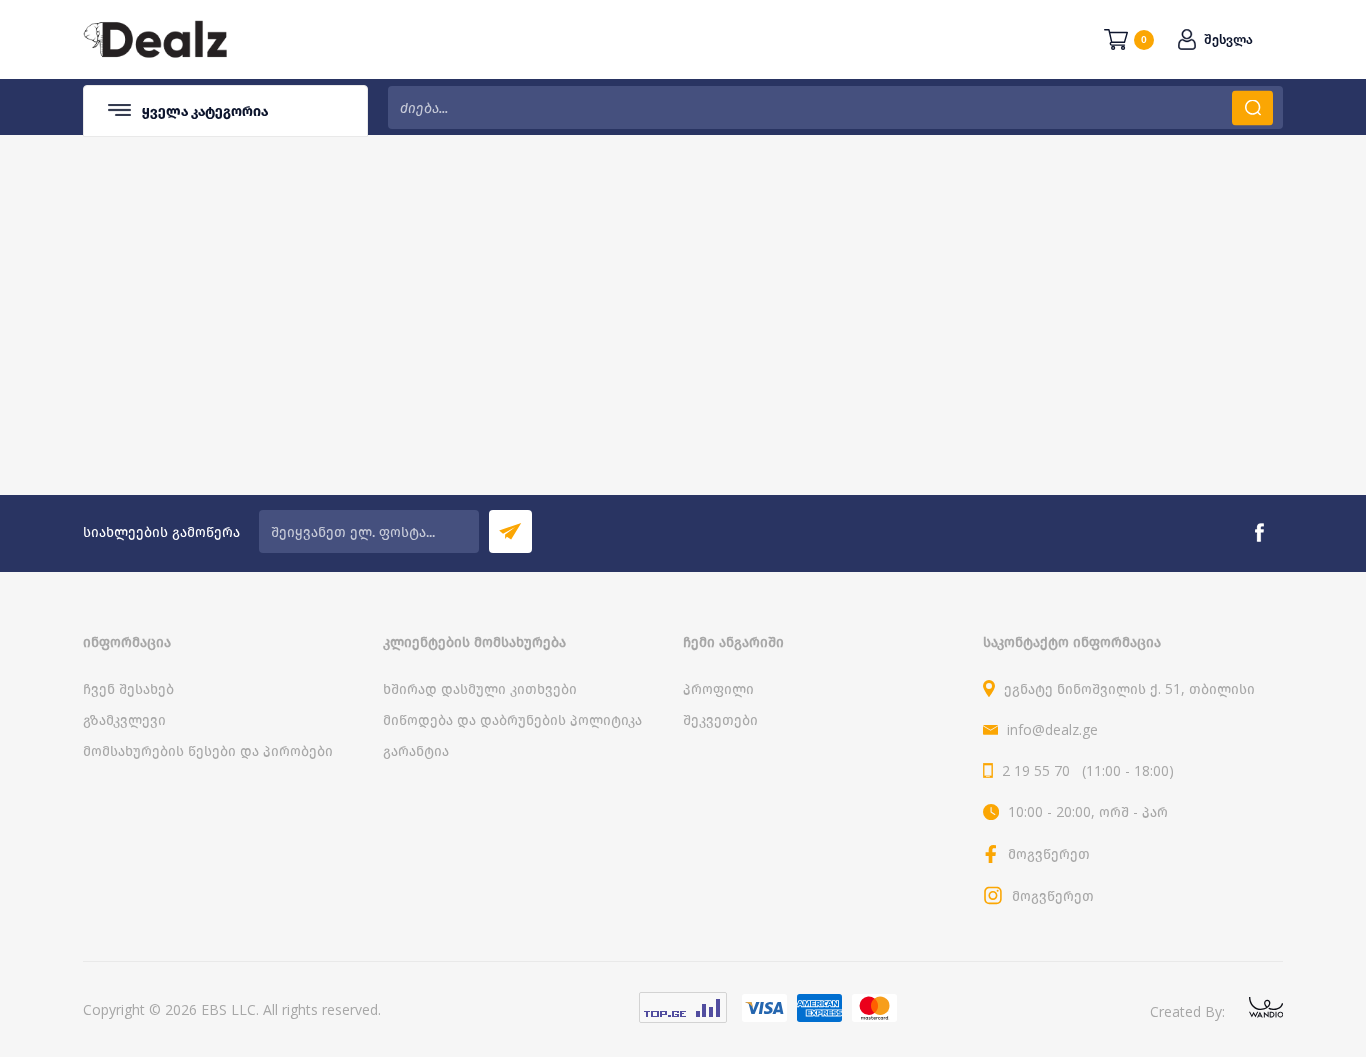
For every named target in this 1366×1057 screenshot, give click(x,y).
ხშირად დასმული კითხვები (480, 688)
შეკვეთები (720, 719)
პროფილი (718, 688)
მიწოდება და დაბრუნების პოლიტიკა (512, 719)
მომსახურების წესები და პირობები (208, 750)
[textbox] (835, 107)
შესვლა (1228, 39)
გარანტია (416, 750)
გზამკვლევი (124, 719)
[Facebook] (1259, 533)
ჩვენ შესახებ (128, 688)
